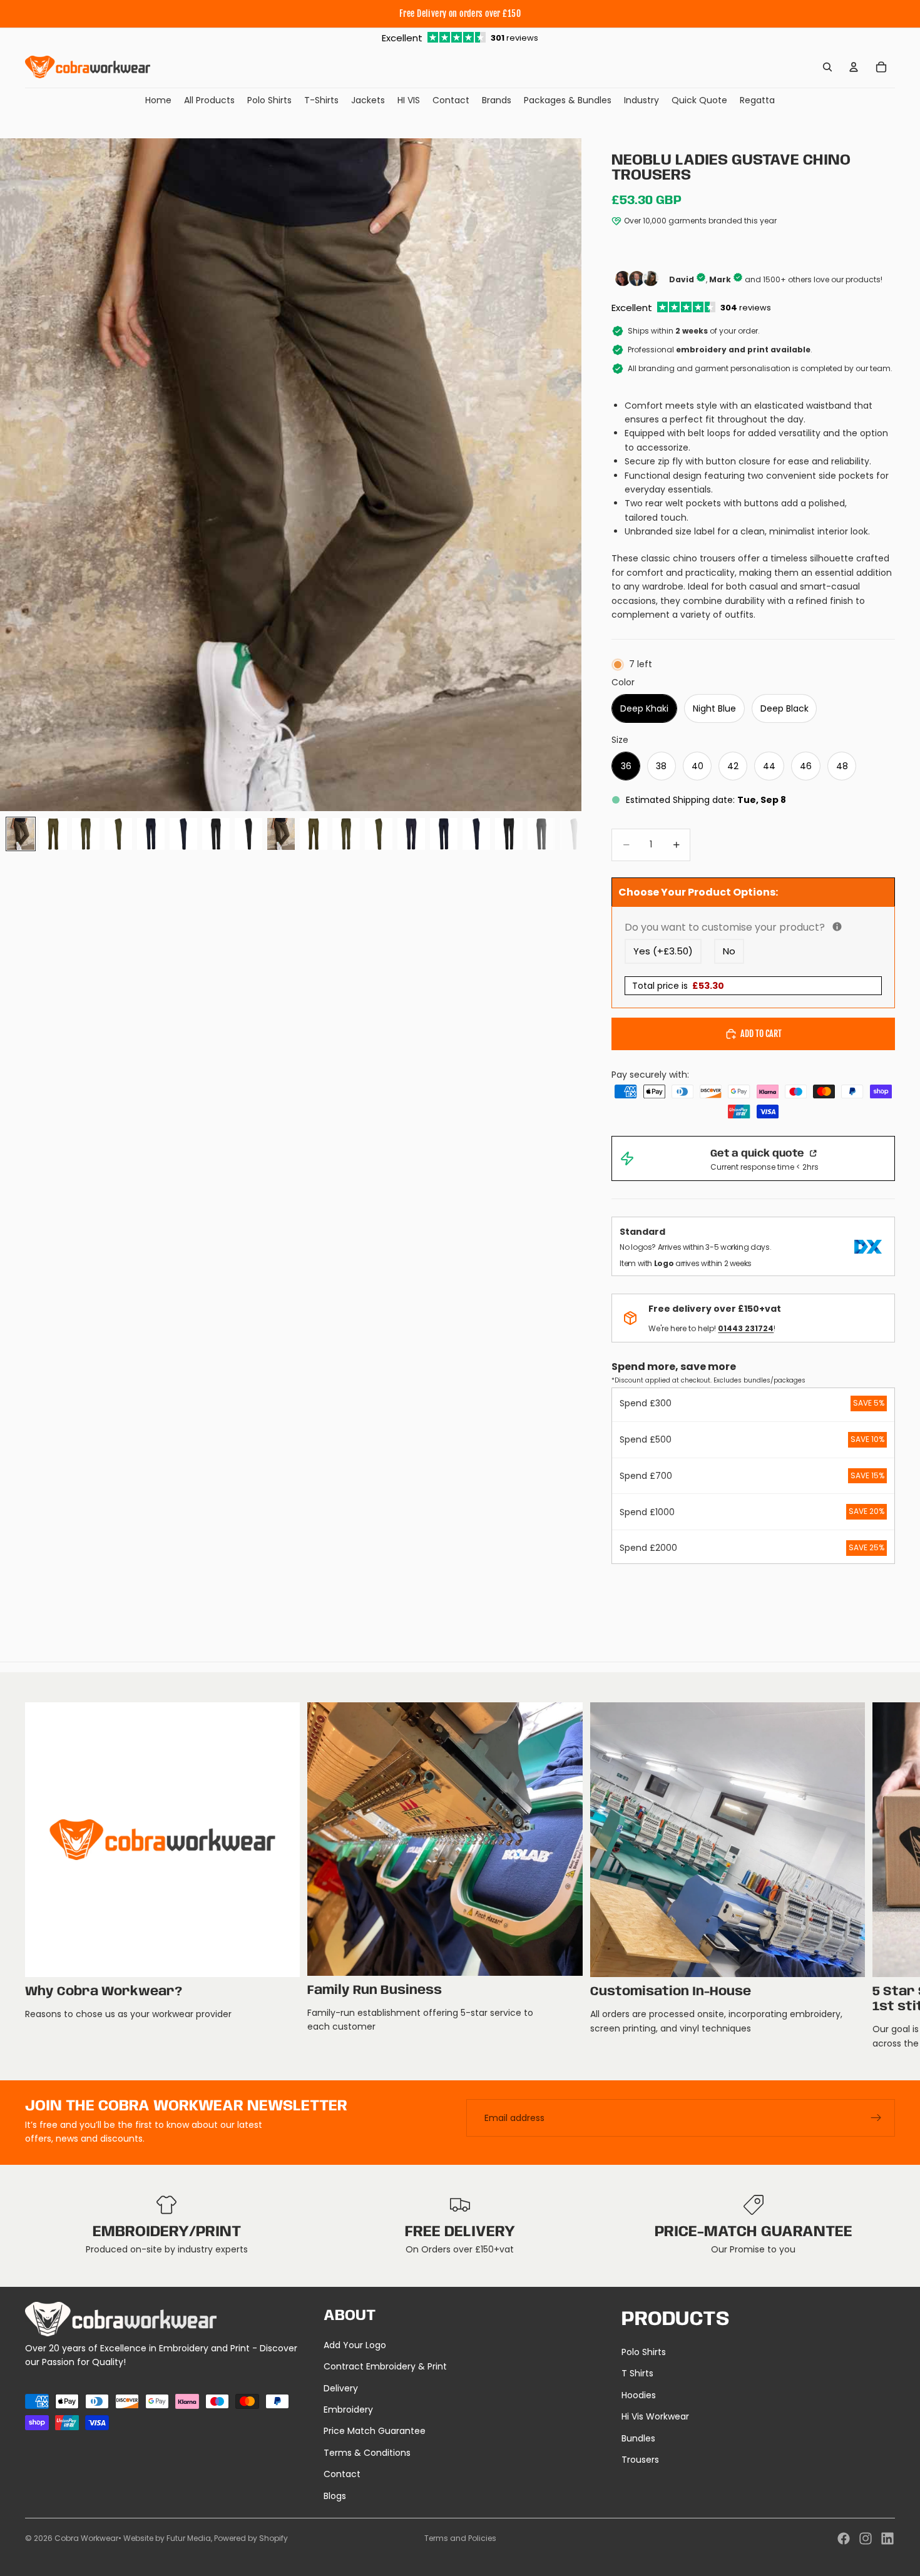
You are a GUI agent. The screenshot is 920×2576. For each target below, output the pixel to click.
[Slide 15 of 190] (476, 834)
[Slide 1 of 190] (21, 834)
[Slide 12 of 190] (379, 834)
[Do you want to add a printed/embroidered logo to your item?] (837, 927)
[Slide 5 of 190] (151, 834)
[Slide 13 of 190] (411, 834)
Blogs (335, 2496)
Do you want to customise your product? (753, 927)
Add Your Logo (355, 2345)
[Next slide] (881, 1876)
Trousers (640, 2460)
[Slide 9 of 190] (281, 834)
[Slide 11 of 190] (346, 834)
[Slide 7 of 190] (216, 834)
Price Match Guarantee (375, 2431)
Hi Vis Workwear (655, 2416)
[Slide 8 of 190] (248, 834)
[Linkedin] (887, 2538)
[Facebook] (844, 2538)
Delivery (341, 2388)
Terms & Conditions (367, 2453)
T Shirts (637, 2373)
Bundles (638, 2438)
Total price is (678, 986)
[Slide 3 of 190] (86, 834)
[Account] (854, 67)
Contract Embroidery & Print (385, 2366)
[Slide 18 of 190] (574, 834)
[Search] (827, 67)
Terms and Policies (460, 2538)
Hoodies (639, 2395)
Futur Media (189, 2538)
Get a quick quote (759, 1154)
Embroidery (348, 2410)
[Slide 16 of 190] (509, 834)
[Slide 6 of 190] (183, 834)
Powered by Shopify (251, 2538)
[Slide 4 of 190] (118, 834)
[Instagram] (866, 2538)
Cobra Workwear (86, 2538)
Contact (342, 2474)
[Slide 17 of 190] (541, 834)
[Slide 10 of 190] (314, 834)
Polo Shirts (644, 2352)
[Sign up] (876, 2118)
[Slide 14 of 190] (444, 834)
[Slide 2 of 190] (53, 834)
